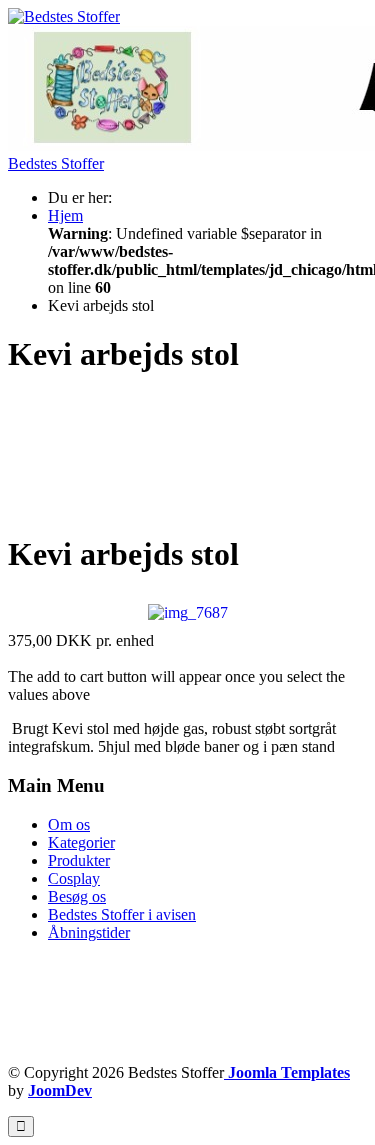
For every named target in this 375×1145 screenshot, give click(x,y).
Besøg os (77, 896)
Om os (69, 824)
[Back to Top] (21, 1126)
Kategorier (81, 842)
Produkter (79, 860)
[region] (187, 455)
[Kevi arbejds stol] (188, 611)
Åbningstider (89, 932)
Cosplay (74, 878)
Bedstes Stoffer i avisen (122, 914)
